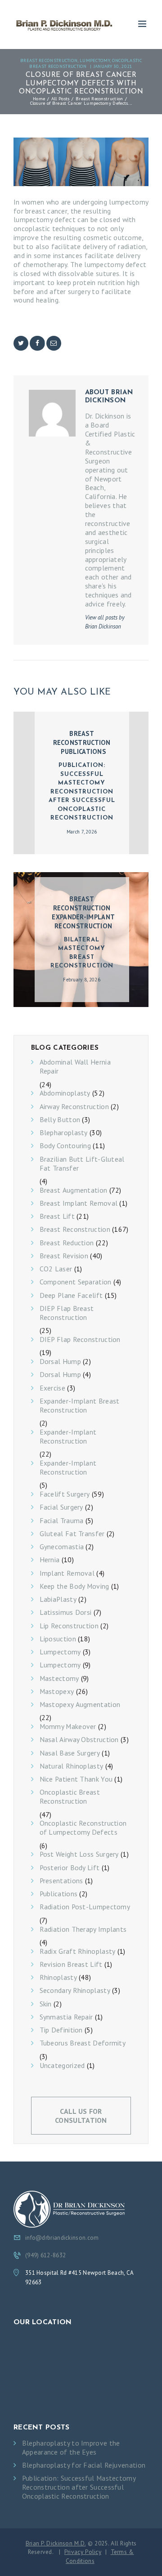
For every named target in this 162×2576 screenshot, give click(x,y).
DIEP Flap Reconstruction (80, 1339)
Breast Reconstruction (49, 60)
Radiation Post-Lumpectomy (85, 1907)
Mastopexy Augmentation (80, 1705)
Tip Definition (61, 2030)
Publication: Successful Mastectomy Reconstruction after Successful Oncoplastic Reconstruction (82, 792)
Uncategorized (62, 2066)
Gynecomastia (62, 1547)
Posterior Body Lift (70, 1868)
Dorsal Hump (60, 1362)
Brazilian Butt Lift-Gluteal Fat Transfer (82, 1164)
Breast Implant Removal (79, 1203)
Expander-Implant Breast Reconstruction (80, 1406)
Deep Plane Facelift (71, 1295)
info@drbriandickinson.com (62, 2238)
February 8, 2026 (82, 980)
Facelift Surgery (65, 1494)
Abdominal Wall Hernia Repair (75, 1067)
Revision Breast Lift (71, 1964)
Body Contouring (65, 1146)
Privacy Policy (83, 2552)
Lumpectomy (95, 60)
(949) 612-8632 (45, 2255)
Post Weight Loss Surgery (79, 1854)
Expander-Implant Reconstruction (83, 921)
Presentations (61, 1881)
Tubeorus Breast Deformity (83, 2043)
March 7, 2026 (82, 832)
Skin (46, 2004)
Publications (83, 751)
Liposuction (58, 1639)
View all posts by (105, 622)
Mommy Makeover (68, 1727)
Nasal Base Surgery (70, 1753)
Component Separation (76, 1282)
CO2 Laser (56, 1269)
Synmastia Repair (66, 2017)
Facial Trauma (62, 1521)
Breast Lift (57, 1216)
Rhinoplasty (58, 1977)
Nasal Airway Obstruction (79, 1740)
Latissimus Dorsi (66, 1612)
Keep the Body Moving (74, 1586)
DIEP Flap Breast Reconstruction (67, 1313)
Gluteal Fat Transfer (72, 1534)
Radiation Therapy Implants (83, 1929)
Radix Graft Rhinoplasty (78, 1951)
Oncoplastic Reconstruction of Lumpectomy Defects (83, 1828)
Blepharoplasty (64, 1133)
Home (39, 98)
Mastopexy (57, 1691)
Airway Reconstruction (74, 1107)
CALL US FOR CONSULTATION (81, 2116)
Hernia (50, 1560)
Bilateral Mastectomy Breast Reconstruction (82, 953)
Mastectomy (59, 1678)
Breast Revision (64, 1256)
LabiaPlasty (58, 1599)
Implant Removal (67, 1573)
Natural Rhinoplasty (72, 1766)
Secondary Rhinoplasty (75, 1990)
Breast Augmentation (74, 1190)
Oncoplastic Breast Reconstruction (85, 63)
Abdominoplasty (65, 1093)
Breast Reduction (67, 1243)
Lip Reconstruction (69, 1626)
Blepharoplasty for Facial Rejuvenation (84, 2465)
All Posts (61, 98)
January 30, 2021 (113, 66)
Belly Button (60, 1120)
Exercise (52, 1388)
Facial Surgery (61, 1507)
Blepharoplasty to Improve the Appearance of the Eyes (71, 2448)
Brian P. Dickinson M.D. (56, 2543)
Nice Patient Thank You (76, 1779)
